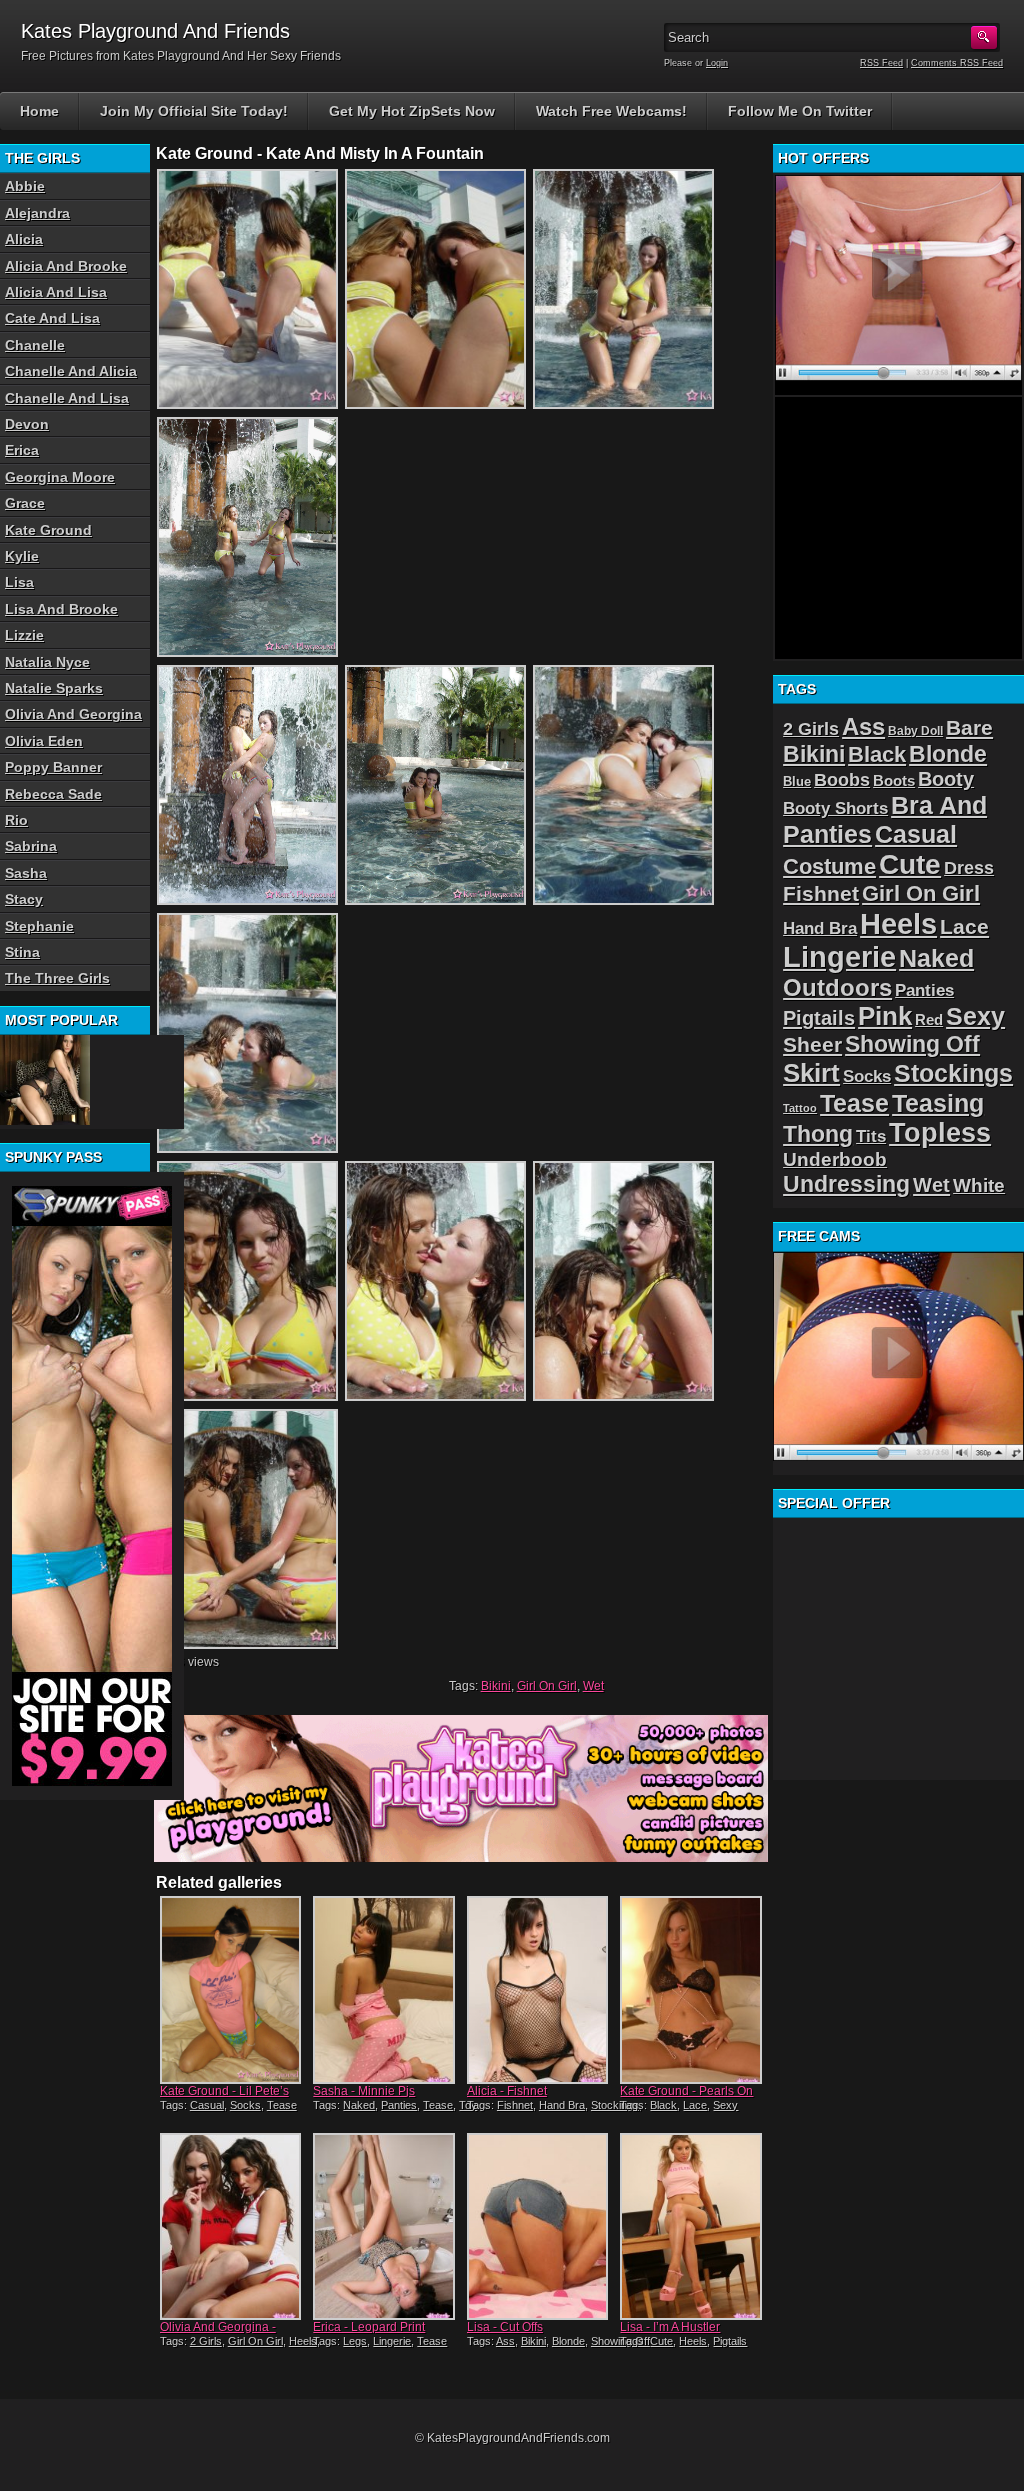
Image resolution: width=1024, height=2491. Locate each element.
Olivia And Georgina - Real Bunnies (218, 2334)
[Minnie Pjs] (383, 1989)
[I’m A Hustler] (690, 2226)
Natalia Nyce (47, 662)
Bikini (496, 1686)
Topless (940, 1133)
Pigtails (730, 2341)
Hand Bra (562, 2105)
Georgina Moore (60, 477)
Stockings (615, 2105)
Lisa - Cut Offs (505, 2327)
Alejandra (37, 213)
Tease (282, 2105)
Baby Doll (915, 731)
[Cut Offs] (537, 2226)
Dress (969, 868)
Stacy (24, 899)
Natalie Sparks (54, 688)
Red (929, 1019)
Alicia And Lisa (56, 292)
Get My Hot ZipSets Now (412, 111)
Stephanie (39, 926)
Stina (22, 952)
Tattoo (800, 1108)
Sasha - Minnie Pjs (364, 2091)
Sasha (26, 873)
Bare (969, 727)
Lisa (19, 582)
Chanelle (35, 345)
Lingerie (392, 2341)
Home (39, 111)
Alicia (24, 239)
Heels (303, 2341)
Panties (399, 2105)
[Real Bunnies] (230, 2226)
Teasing (938, 1103)
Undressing (846, 1184)
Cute (661, 2341)
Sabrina (31, 846)
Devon (27, 424)
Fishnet (515, 2105)
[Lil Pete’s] (230, 1989)
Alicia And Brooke (66, 266)
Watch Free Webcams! (611, 111)
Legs (355, 2341)
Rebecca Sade (53, 794)
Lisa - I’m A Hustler (670, 2327)
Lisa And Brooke (61, 609)
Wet (593, 1686)
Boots (894, 781)
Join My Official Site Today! (194, 111)
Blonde (568, 2341)
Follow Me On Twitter (800, 111)
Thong (818, 1134)
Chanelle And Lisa (67, 398)
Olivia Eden (44, 741)
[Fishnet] (537, 1989)
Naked (359, 2105)
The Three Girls (57, 978)
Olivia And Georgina (73, 714)
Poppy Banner (53, 767)
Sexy (725, 2105)
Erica (22, 450)
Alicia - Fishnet (507, 2091)
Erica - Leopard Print (369, 2327)
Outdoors (837, 987)
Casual (207, 2105)
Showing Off (912, 1044)
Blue (797, 781)
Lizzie (24, 635)
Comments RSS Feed (957, 63)
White (979, 1185)
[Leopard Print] (383, 2226)
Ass (505, 2341)
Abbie (25, 186)
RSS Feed (881, 63)
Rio (16, 820)
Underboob (835, 1159)
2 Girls (206, 2341)
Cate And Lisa (52, 318)
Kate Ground (48, 530)
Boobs (842, 780)
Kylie (22, 556)
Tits (871, 1136)
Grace (25, 503)
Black (663, 2105)
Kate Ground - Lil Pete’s (224, 2091)
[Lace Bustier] (45, 1080)
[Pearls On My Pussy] (690, 1989)
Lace (695, 2105)
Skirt (811, 1073)
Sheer (812, 1045)
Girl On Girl (547, 1686)
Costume (829, 866)
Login (717, 63)
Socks (245, 2105)
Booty (946, 779)
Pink (885, 1016)
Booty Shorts (835, 808)
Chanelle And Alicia (71, 371)
